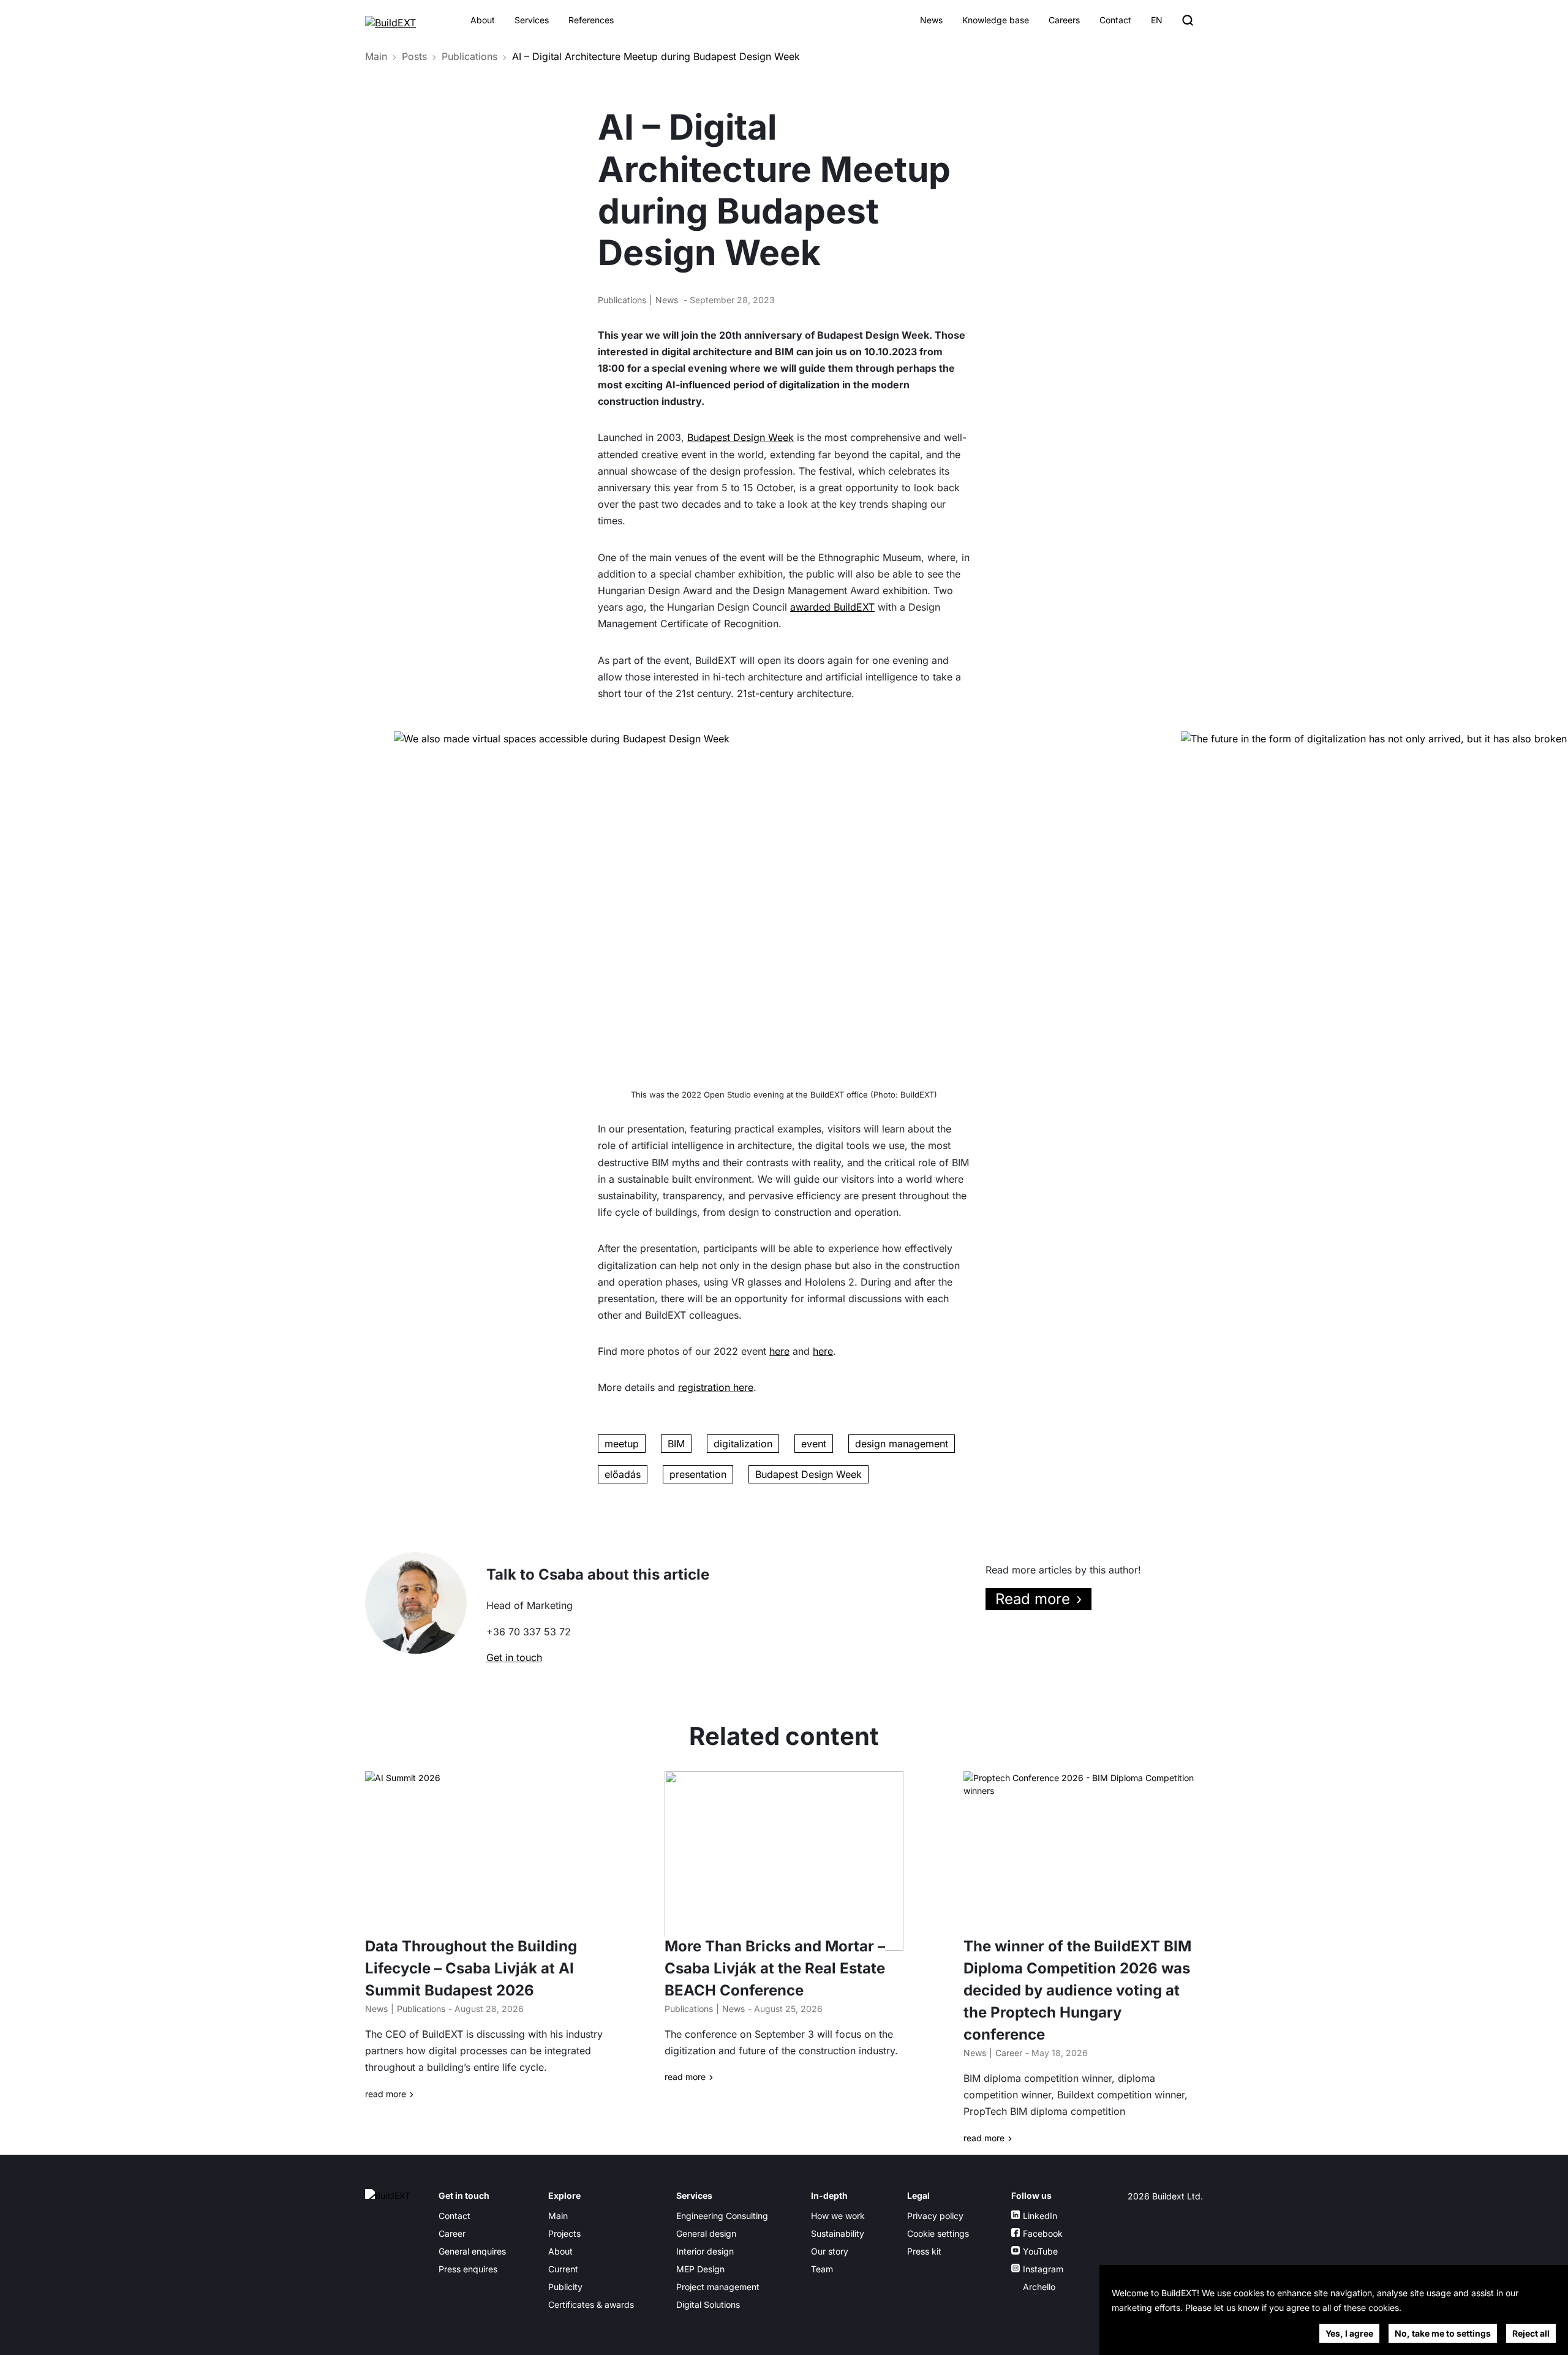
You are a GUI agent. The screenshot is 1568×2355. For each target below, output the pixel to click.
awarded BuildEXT (832, 607)
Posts (414, 56)
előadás (623, 1474)
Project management (718, 2287)
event (814, 1444)
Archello (1039, 2287)
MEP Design (700, 2269)
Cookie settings (938, 2233)
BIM (676, 1444)
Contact (1115, 20)
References (591, 20)
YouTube (1040, 2251)
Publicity (565, 2287)
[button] (1464, 1068)
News (931, 20)
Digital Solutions (708, 2304)
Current (563, 2269)
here (779, 1351)
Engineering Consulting (722, 2216)
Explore (564, 2195)
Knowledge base (996, 20)
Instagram (1043, 2269)
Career (1009, 2053)
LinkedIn (1040, 2216)
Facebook (1043, 2233)
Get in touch (514, 1657)
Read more (1033, 1599)
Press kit (924, 2251)
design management (902, 1444)
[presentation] (32, 903)
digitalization (743, 1444)
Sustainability (838, 2233)
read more (386, 2094)
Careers (1064, 20)
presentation (698, 1474)
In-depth (829, 2195)
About (483, 20)
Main (376, 56)
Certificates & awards (591, 2304)
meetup (622, 1444)
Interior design (705, 2251)
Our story (830, 2251)
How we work (838, 2216)
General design (706, 2233)
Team (822, 2269)
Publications (469, 56)
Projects (564, 2233)
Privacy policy (935, 2216)
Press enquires (468, 2269)
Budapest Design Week (741, 437)
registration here (716, 1387)
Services (532, 20)
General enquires (472, 2251)
